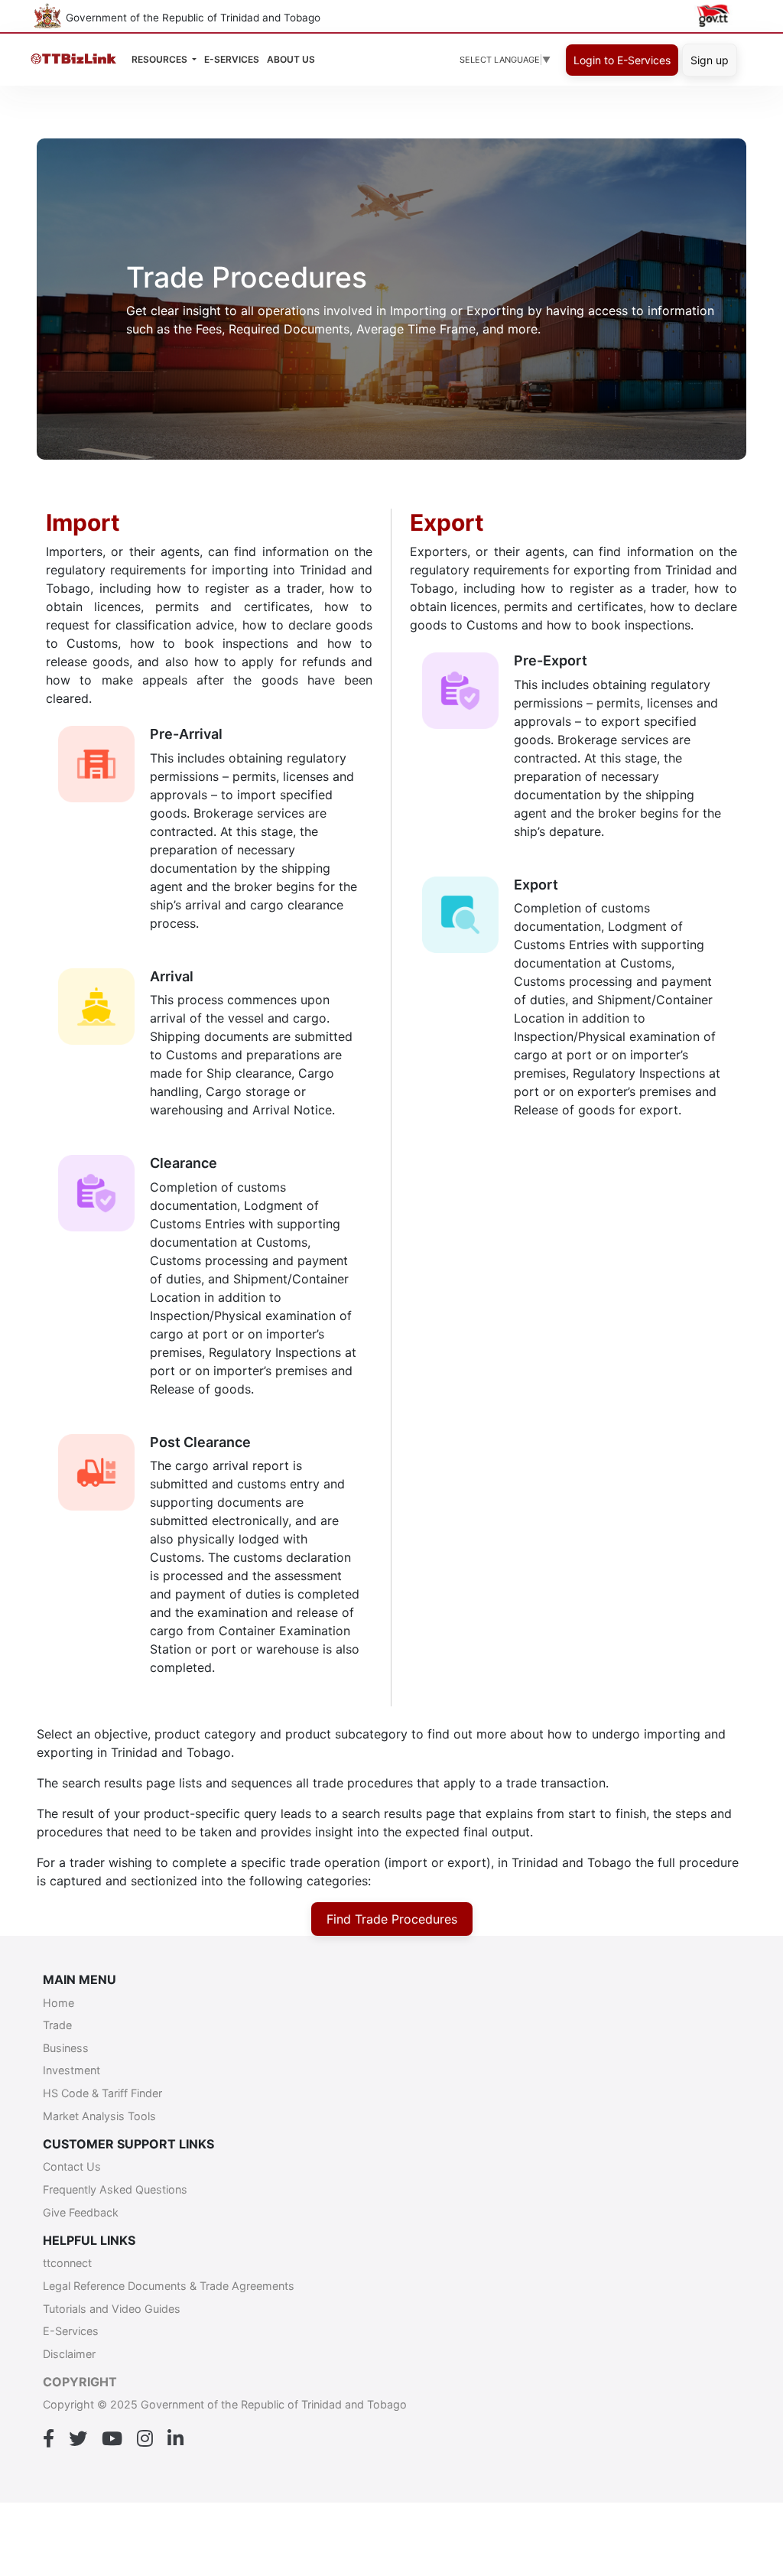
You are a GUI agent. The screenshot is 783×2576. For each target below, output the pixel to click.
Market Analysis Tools (99, 2116)
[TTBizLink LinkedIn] (175, 2439)
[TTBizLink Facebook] (49, 2439)
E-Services (71, 2331)
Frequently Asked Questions (115, 2189)
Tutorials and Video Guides (112, 2309)
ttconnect (67, 2263)
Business (66, 2048)
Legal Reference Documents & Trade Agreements (169, 2286)
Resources (161, 59)
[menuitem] (291, 60)
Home (58, 2003)
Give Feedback (81, 2212)
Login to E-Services (622, 60)
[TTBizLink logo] (77, 60)
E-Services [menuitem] (232, 59)
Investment (71, 2070)
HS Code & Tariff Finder (102, 2093)
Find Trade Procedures (392, 1919)
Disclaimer (69, 2354)
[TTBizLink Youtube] (112, 2439)
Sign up (710, 60)
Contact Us (72, 2166)
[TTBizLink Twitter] (78, 2439)
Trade (57, 2025)
